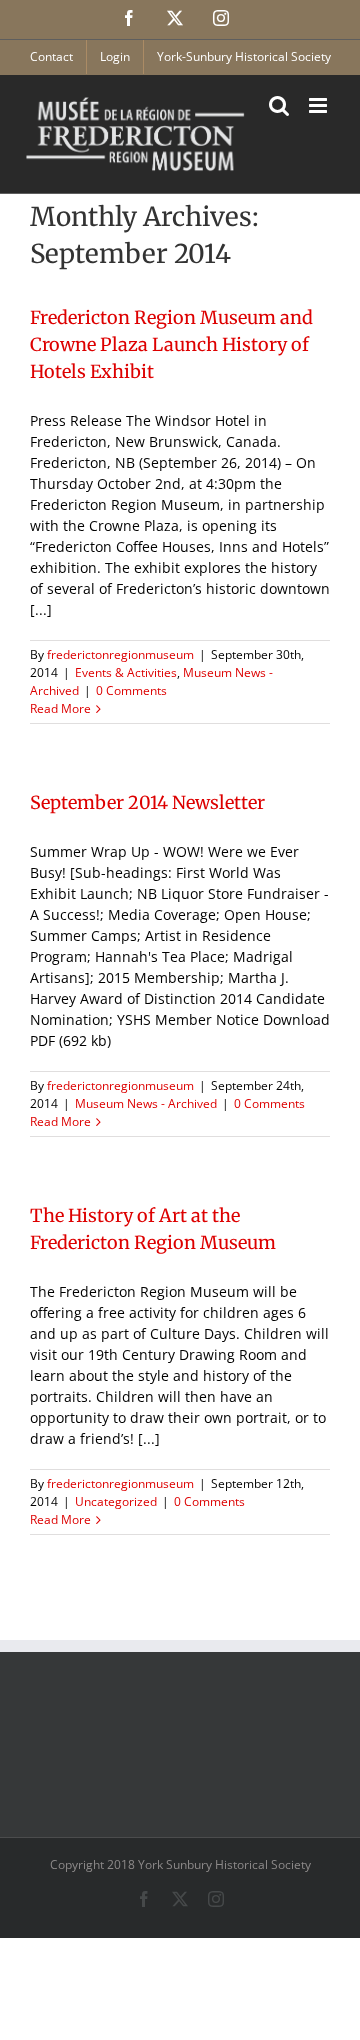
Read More (60, 708)
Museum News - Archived (146, 1103)
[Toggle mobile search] (279, 105)
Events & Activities (126, 672)
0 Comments (131, 690)
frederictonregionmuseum (120, 654)
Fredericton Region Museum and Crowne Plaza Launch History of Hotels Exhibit (171, 344)
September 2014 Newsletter (147, 802)
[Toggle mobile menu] (319, 105)
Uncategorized (116, 1501)
